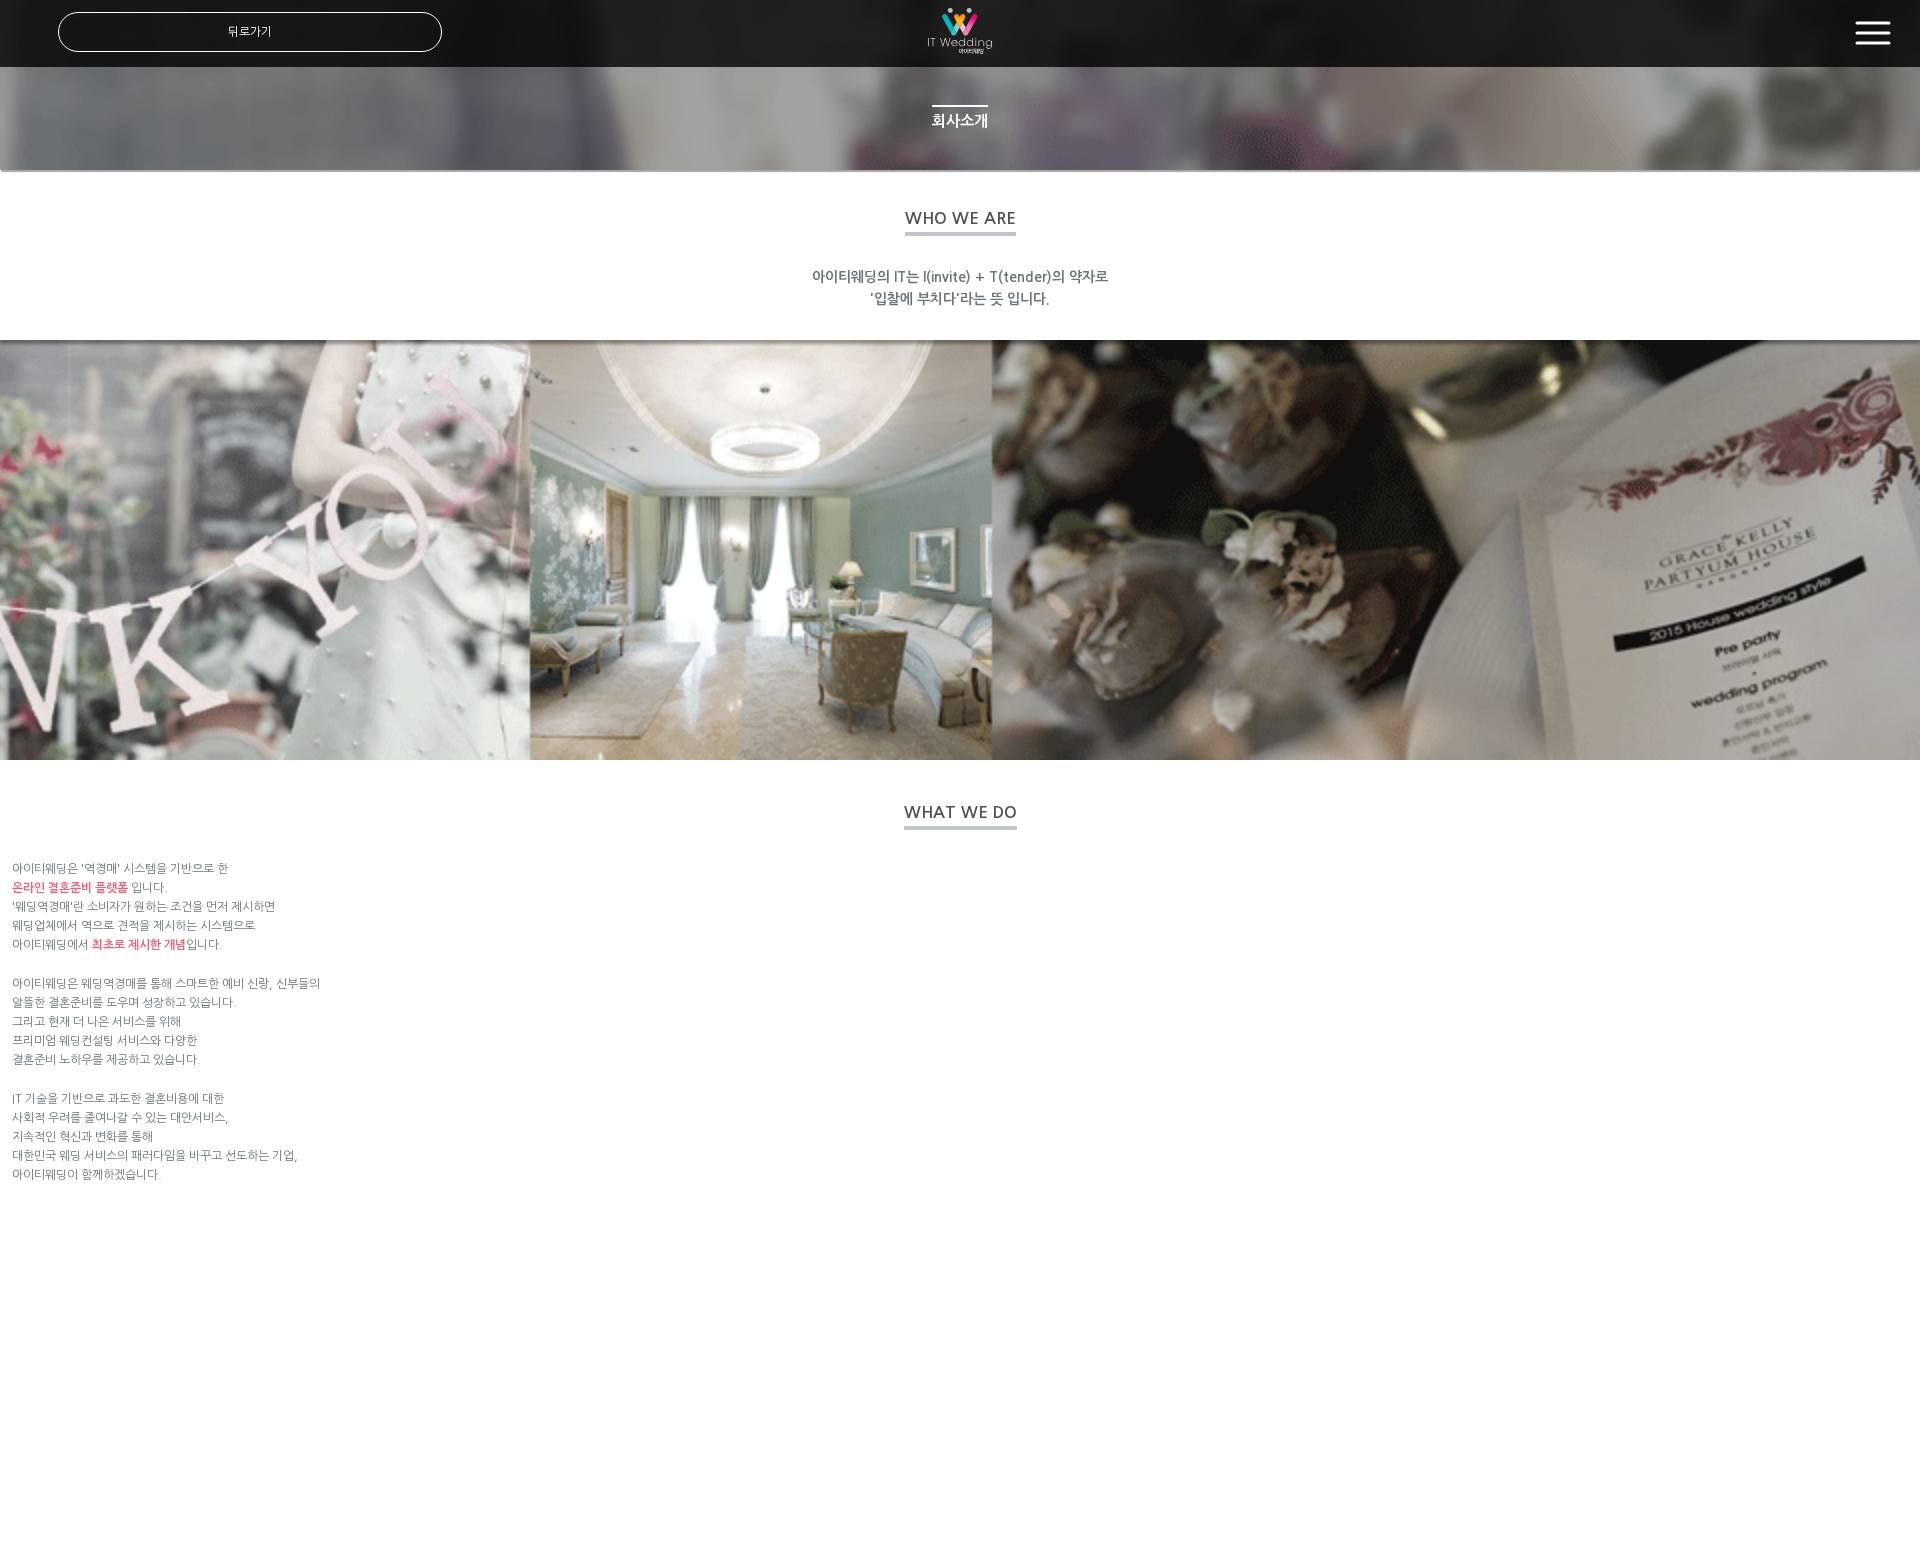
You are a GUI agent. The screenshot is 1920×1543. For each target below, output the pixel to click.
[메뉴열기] (1873, 33)
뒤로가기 (250, 32)
